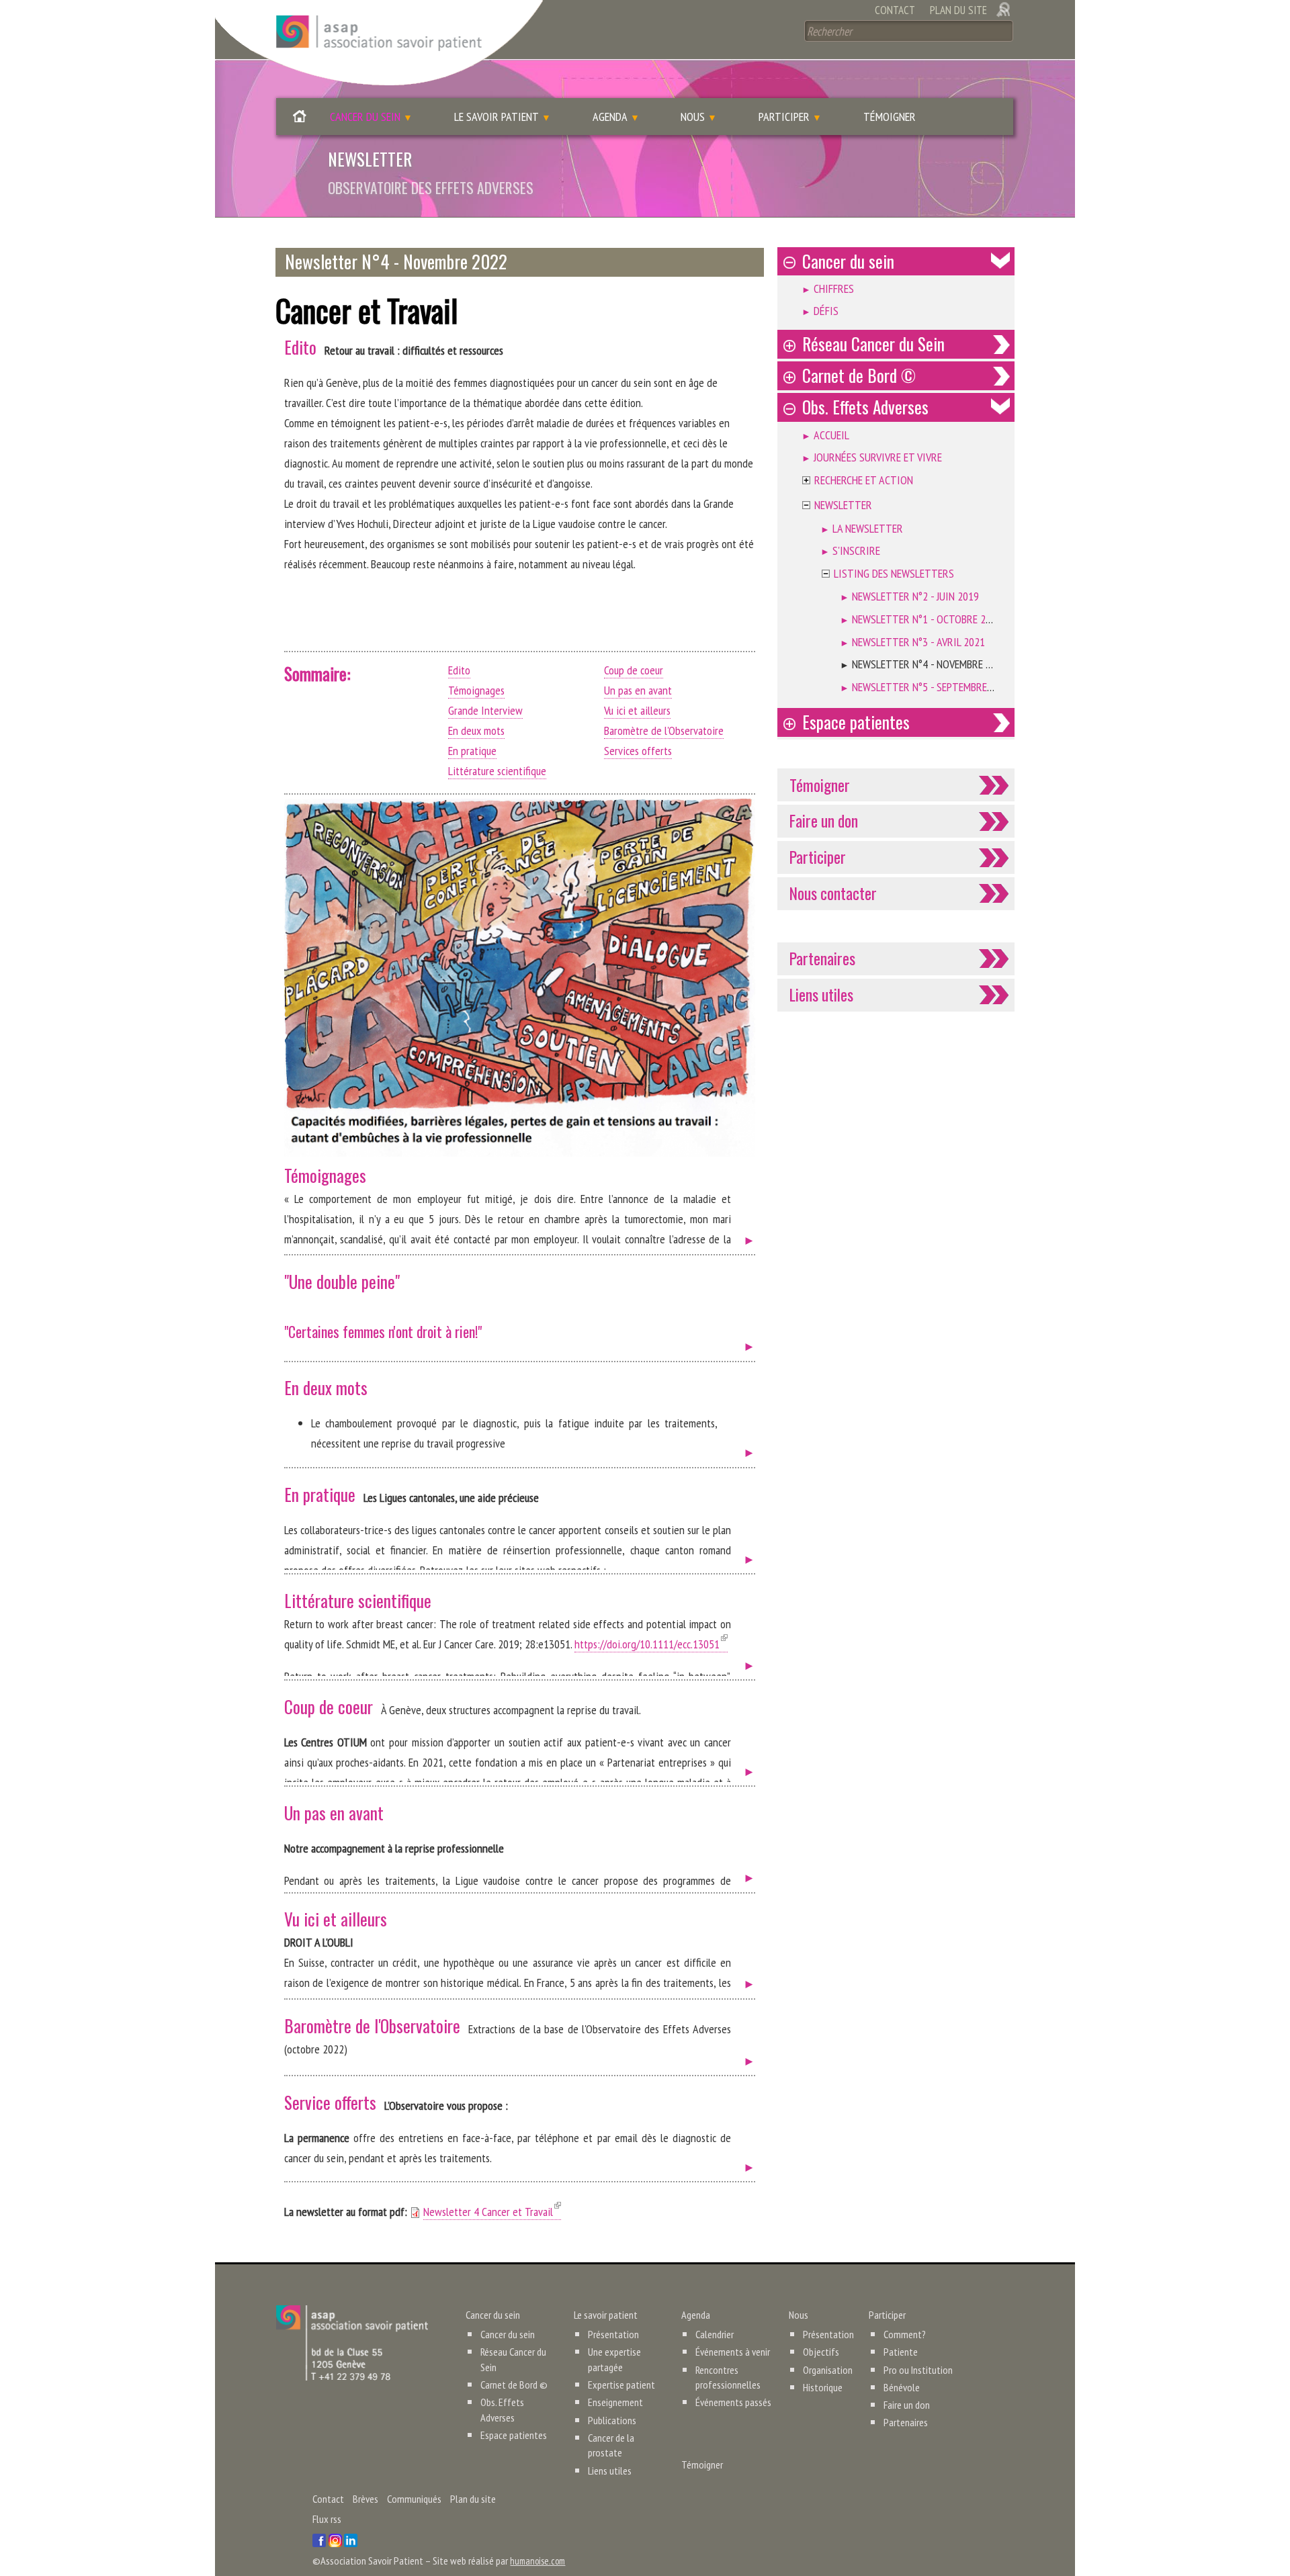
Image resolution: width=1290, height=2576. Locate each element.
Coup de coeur (634, 670)
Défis (826, 311)
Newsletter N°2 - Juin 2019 (915, 596)
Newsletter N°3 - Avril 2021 (918, 642)
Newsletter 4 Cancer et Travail (492, 2212)
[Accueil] (379, 43)
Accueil (300, 120)
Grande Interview (485, 710)
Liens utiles (821, 994)
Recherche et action (864, 480)
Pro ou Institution (918, 2370)
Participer (784, 117)
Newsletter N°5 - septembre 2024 (932, 687)
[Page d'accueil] (352, 2342)
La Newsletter (868, 528)
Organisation (828, 2370)
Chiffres (834, 288)
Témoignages (476, 690)
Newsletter (843, 505)
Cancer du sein (365, 117)
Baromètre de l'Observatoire (664, 730)
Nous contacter (833, 893)
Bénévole (902, 2387)
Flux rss (327, 2519)
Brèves (365, 2499)
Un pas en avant (638, 690)
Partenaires (822, 958)
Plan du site (958, 10)
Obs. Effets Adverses (865, 407)
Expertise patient (621, 2385)
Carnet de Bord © (859, 375)
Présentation (613, 2334)
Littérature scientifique (497, 771)
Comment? (905, 2334)
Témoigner (890, 117)
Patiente (901, 2352)
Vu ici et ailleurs (637, 710)
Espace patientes (856, 722)
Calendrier (715, 2334)
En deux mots (476, 730)
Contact (895, 10)
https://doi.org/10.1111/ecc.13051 (651, 1644)
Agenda (610, 117)
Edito (459, 670)
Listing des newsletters (894, 573)
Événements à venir (733, 2352)
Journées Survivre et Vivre (878, 457)
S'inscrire (856, 550)
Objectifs (821, 2352)
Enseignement (615, 2402)
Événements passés (733, 2402)
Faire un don (824, 820)
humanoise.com (542, 2561)
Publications (612, 2420)
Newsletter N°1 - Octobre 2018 (927, 619)
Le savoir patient (497, 117)
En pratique (472, 751)
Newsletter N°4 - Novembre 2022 (930, 664)
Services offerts (638, 751)
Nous (693, 117)
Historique (823, 2387)
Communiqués (414, 2499)
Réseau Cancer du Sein (873, 344)
